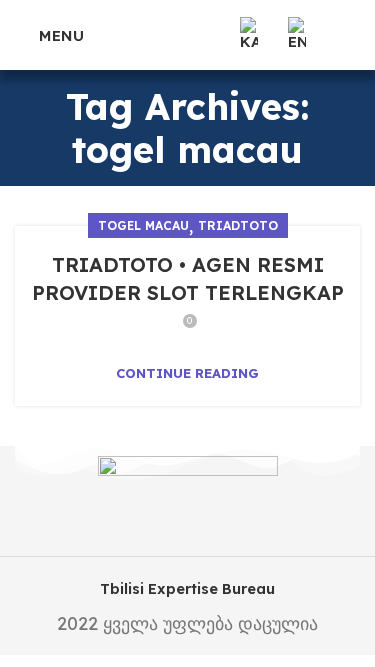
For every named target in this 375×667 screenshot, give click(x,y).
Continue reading (187, 373)
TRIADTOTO (238, 225)
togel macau (143, 225)
